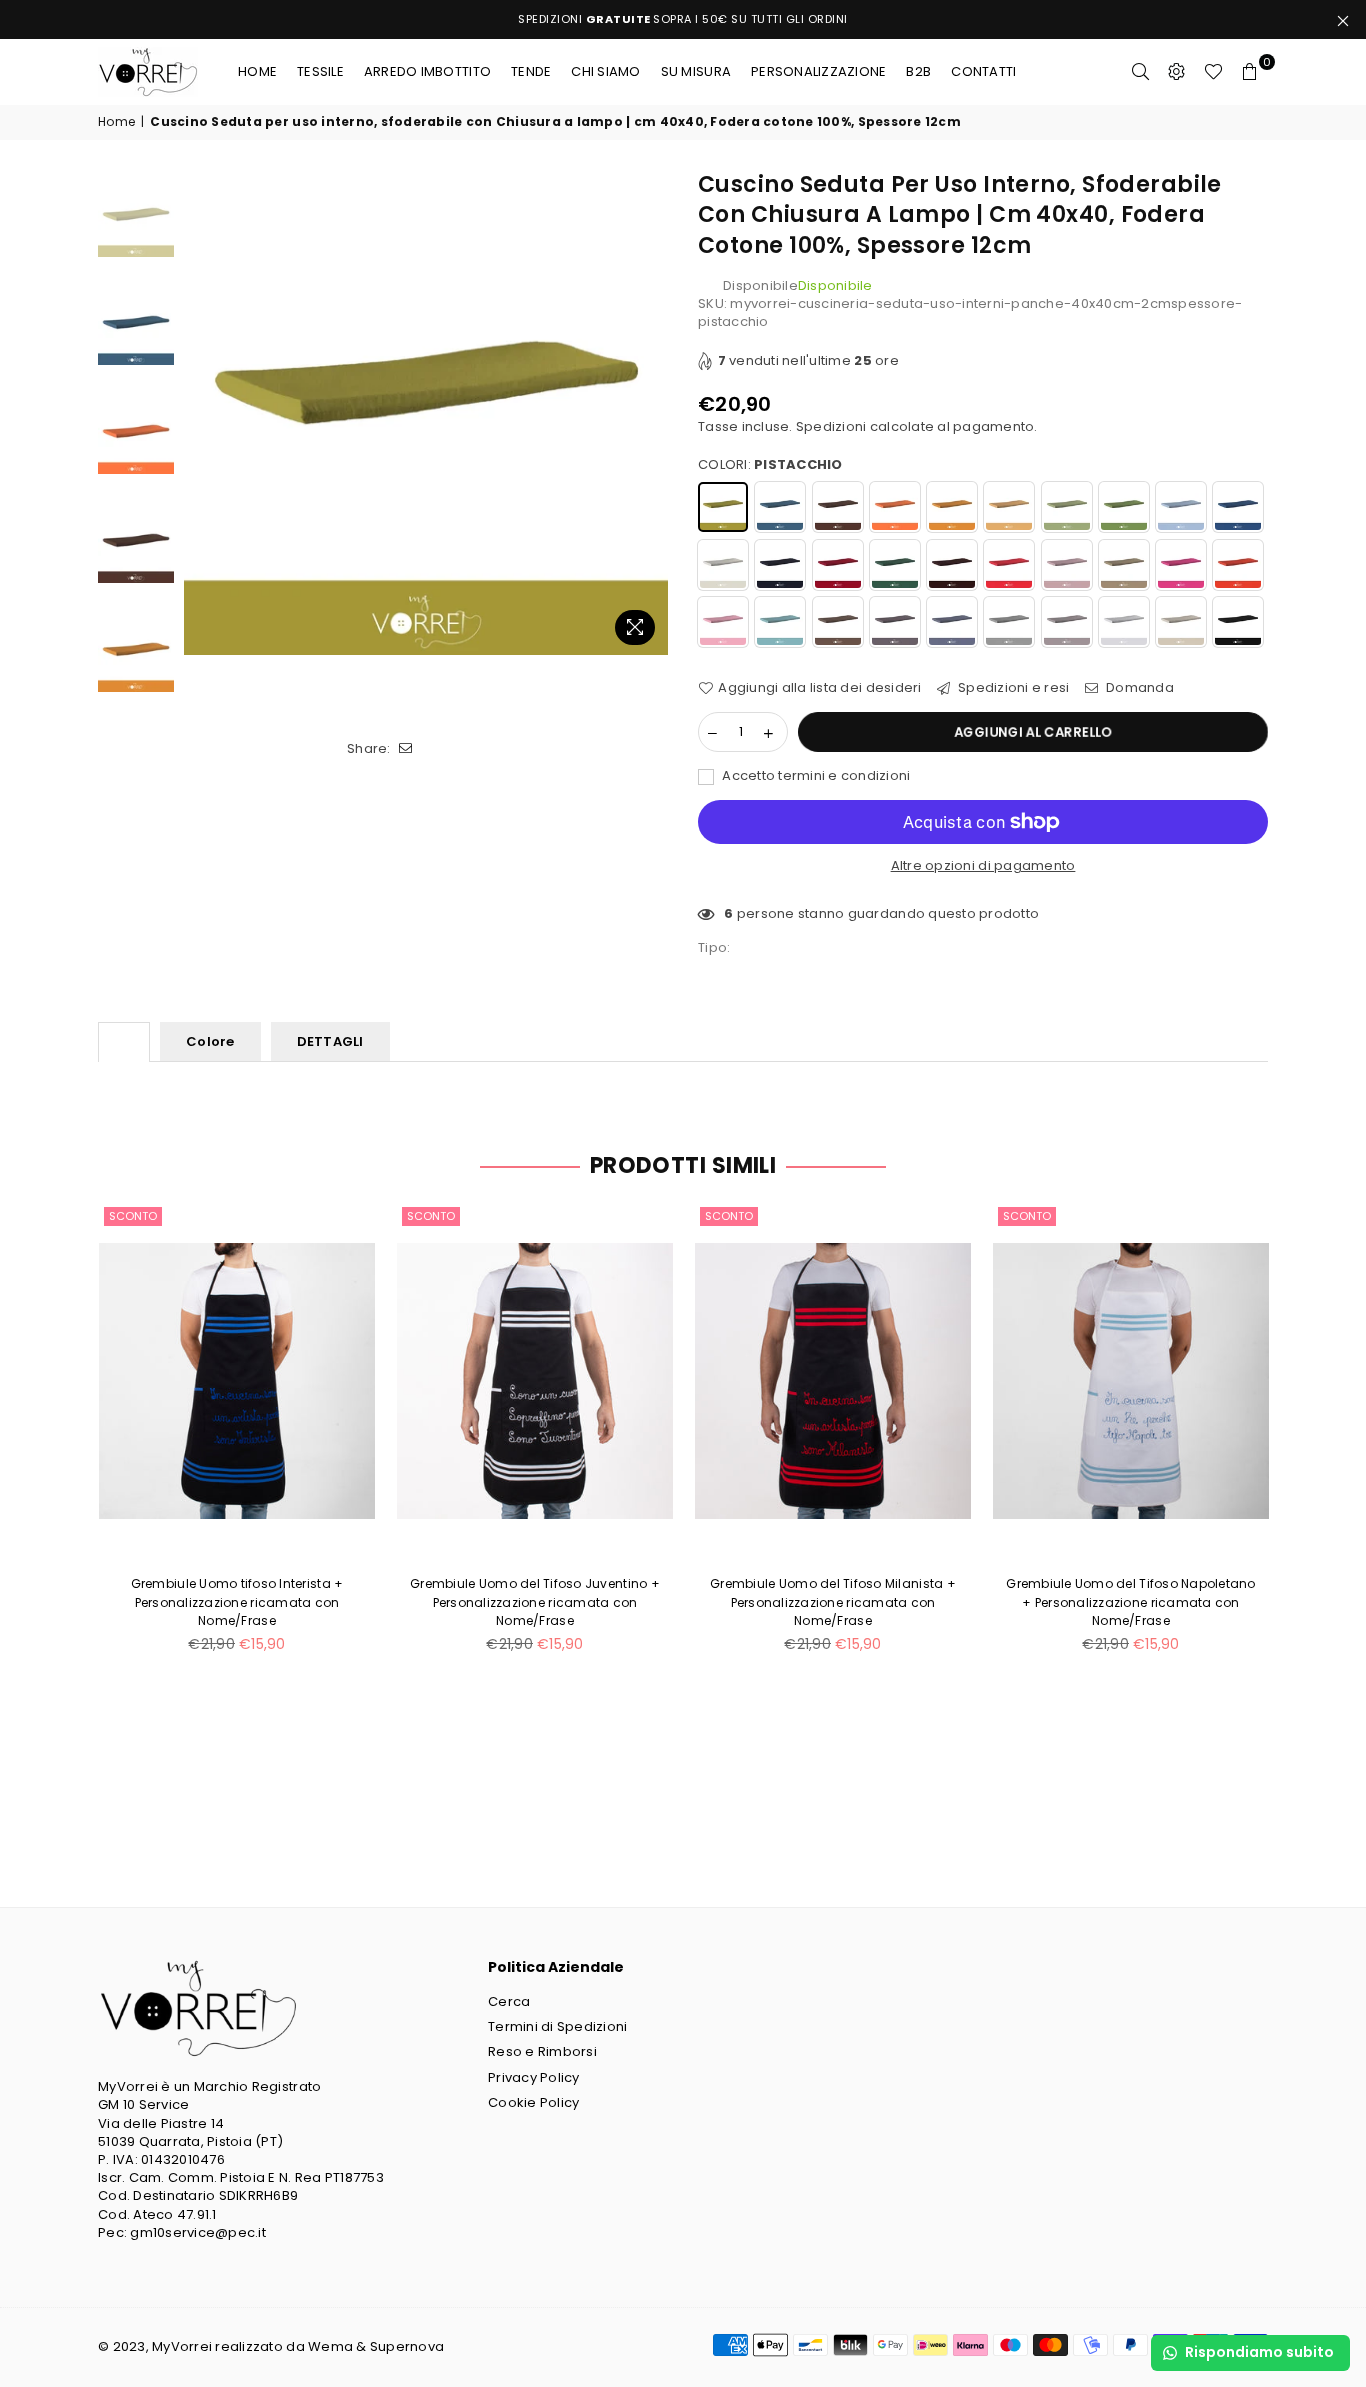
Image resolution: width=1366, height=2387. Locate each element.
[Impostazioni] (1177, 72)
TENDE (531, 71)
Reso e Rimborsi (542, 2051)
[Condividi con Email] (406, 749)
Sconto (133, 1216)
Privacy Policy (534, 2077)
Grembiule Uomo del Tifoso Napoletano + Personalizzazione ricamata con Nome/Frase (1130, 1601)
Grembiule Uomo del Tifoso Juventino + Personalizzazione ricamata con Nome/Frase (535, 1601)
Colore (210, 1041)
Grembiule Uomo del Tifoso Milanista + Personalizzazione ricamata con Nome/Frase (833, 1601)
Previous (201, 412)
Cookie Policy (533, 2102)
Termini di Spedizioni (557, 2026)
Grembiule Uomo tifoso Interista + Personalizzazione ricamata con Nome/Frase (237, 1601)
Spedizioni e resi (1012, 688)
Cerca (509, 2001)
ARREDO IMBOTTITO (427, 71)
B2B (918, 71)
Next (650, 412)
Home (257, 71)
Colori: (770, 465)
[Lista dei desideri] (1213, 72)
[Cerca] (1141, 72)
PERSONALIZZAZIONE (818, 71)
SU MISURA (696, 71)
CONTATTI (983, 71)
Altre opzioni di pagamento (983, 866)
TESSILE (320, 71)
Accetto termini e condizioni (815, 776)
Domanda (1138, 688)
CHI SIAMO (605, 71)
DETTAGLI (330, 1041)
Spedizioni (831, 426)
